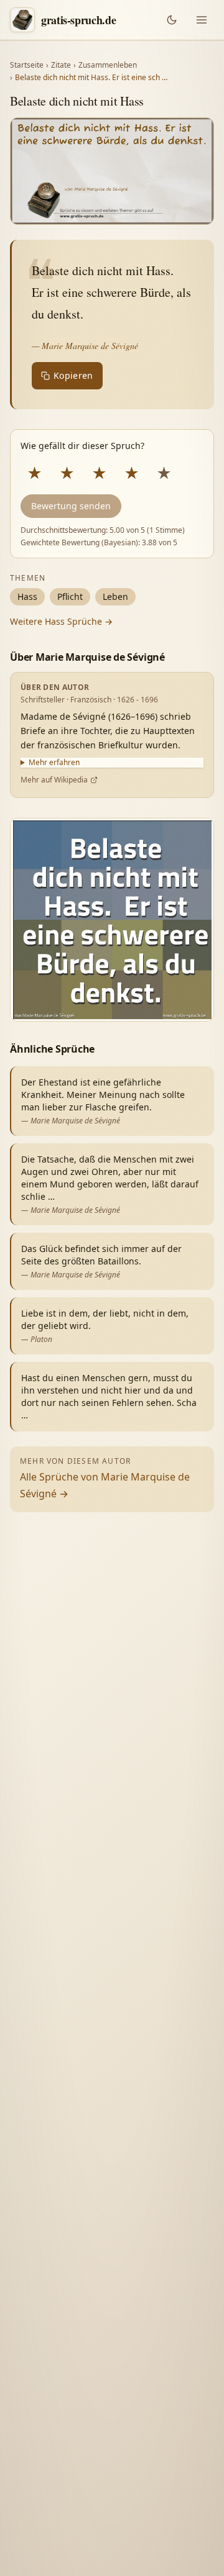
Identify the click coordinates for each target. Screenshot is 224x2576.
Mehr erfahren (54, 763)
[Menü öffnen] (202, 20)
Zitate (61, 65)
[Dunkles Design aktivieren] (172, 20)
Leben (115, 596)
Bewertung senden (71, 506)
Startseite (27, 65)
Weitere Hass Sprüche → (61, 621)
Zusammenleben (108, 65)
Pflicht (70, 596)
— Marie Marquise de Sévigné (85, 346)
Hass (27, 596)
